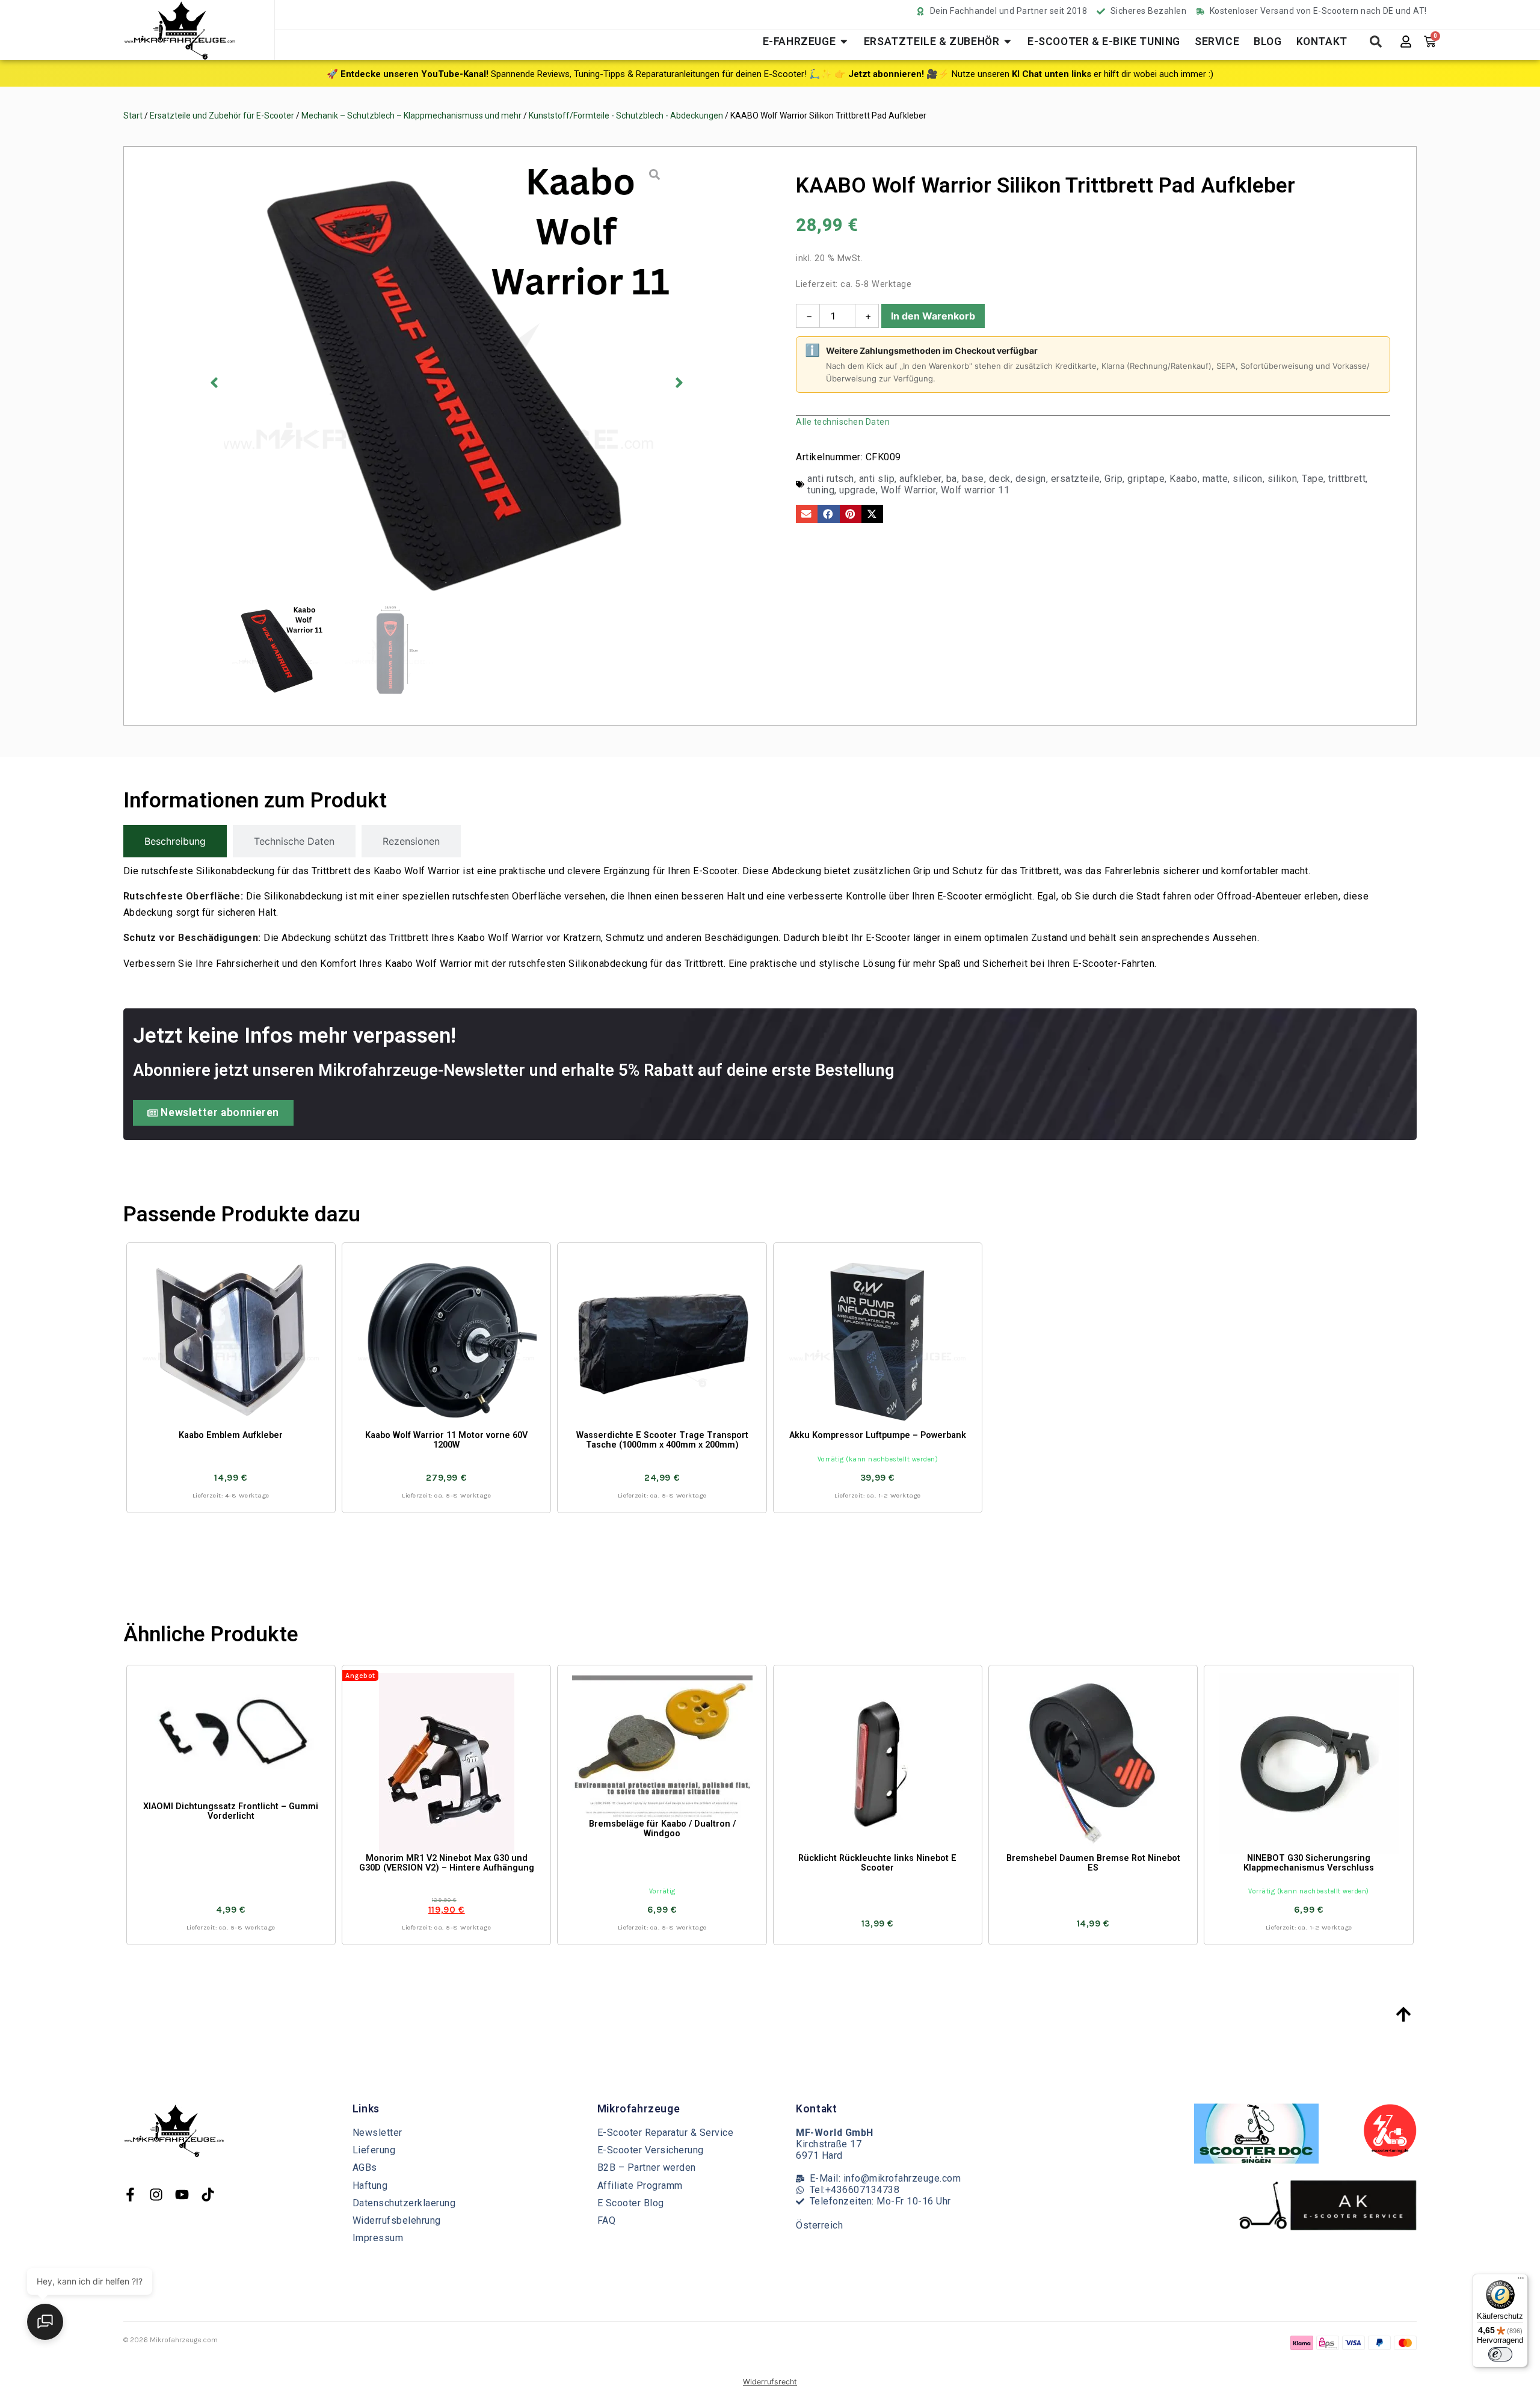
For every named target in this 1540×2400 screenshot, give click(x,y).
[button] (454, 2191)
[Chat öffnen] (45, 2322)
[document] (770, 1200)
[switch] (1500, 2354)
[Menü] (1521, 2281)
